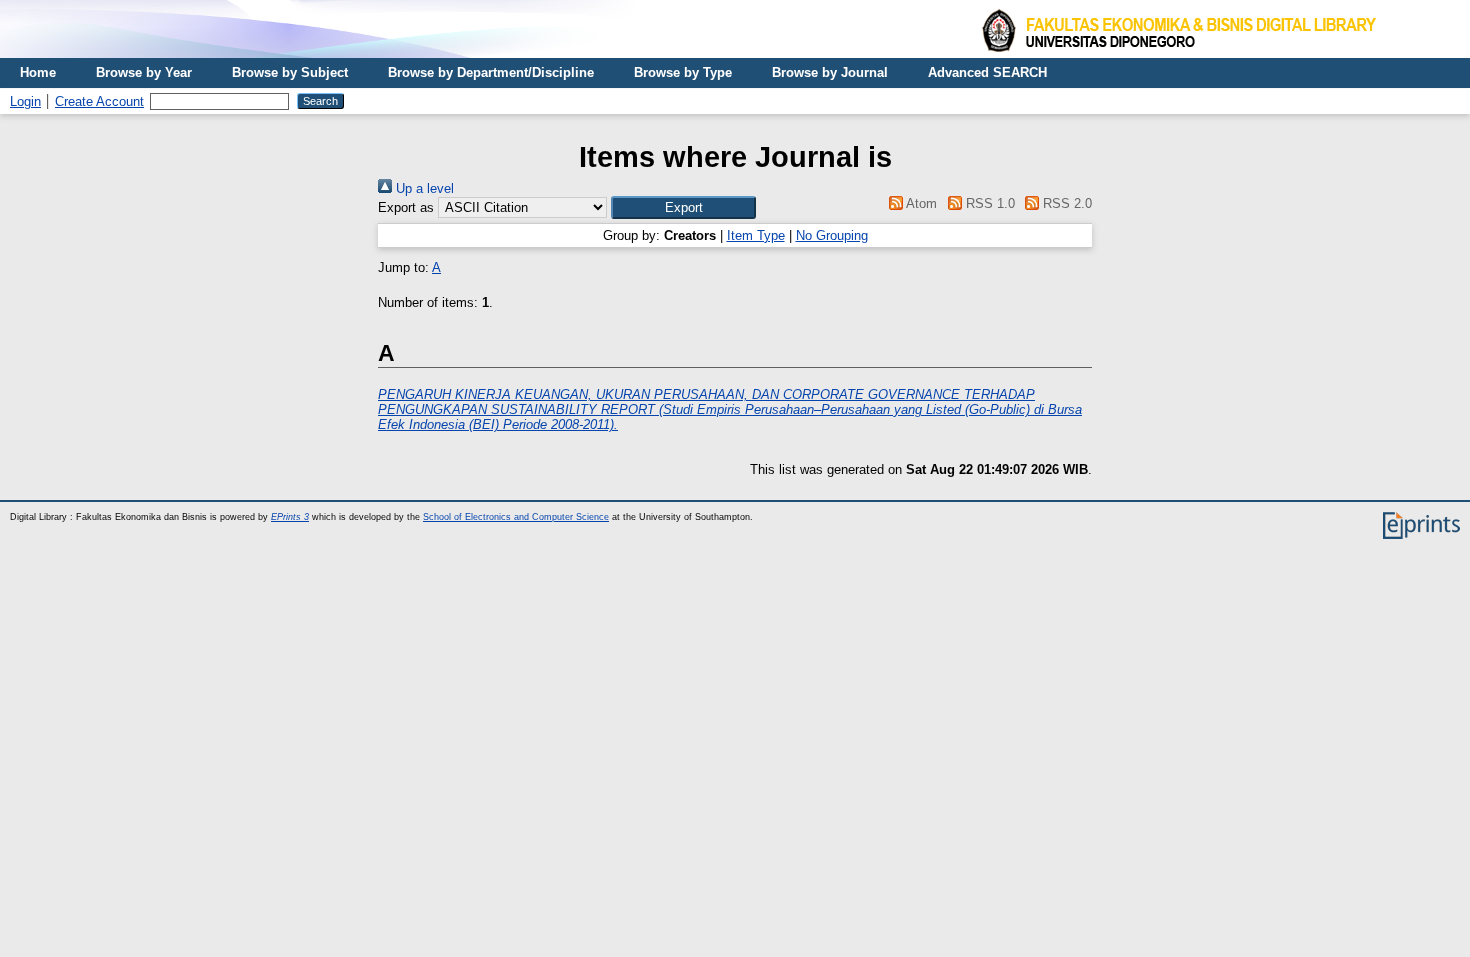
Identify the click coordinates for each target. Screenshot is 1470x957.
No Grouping (832, 235)
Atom (920, 203)
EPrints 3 (290, 517)
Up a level (423, 188)
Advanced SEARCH (987, 72)
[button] (683, 207)
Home (38, 72)
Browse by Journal (830, 72)
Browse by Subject (290, 72)
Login (25, 101)
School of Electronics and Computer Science (516, 517)
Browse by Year (144, 72)
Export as (406, 207)
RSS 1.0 (988, 203)
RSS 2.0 (1065, 203)
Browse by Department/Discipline (491, 72)
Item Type (756, 235)
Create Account (99, 101)
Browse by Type (683, 72)
